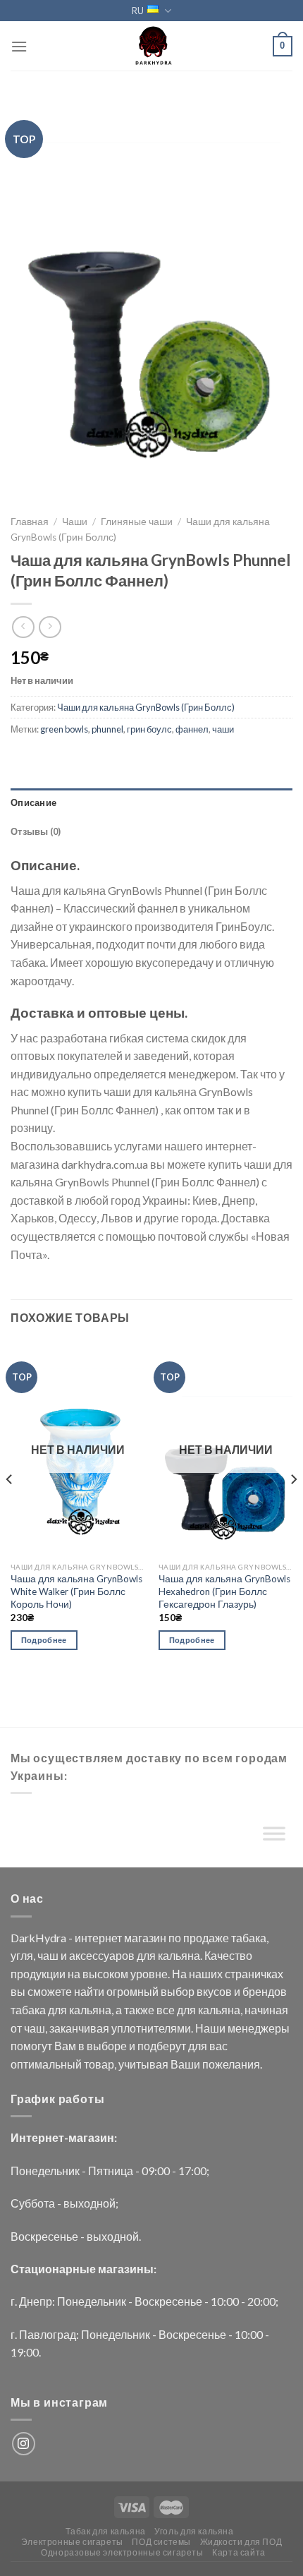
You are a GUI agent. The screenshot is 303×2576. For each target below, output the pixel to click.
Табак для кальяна (105, 2531)
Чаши (75, 522)
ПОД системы (161, 2542)
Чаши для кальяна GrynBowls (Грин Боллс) (146, 707)
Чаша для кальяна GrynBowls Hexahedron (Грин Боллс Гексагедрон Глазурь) (224, 1591)
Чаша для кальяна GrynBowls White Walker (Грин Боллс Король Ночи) (76, 1591)
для (146, 1955)
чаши (223, 729)
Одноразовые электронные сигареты (122, 2552)
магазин (145, 1938)
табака (249, 1938)
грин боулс (149, 729)
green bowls (64, 729)
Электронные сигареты (72, 2542)
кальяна (179, 1955)
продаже (206, 1938)
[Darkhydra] (151, 46)
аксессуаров (102, 1955)
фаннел (192, 729)
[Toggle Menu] (274, 1836)
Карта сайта (239, 2552)
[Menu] (19, 46)
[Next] (293, 1507)
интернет (98, 1938)
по (175, 1938)
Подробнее (44, 1640)
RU (138, 11)
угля (22, 1955)
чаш (48, 1955)
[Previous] (10, 1507)
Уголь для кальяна (194, 2531)
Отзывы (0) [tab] (36, 831)
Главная (30, 522)
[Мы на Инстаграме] (24, 2444)
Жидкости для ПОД (241, 2542)
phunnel (107, 729)
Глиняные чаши (137, 522)
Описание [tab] (33, 802)
